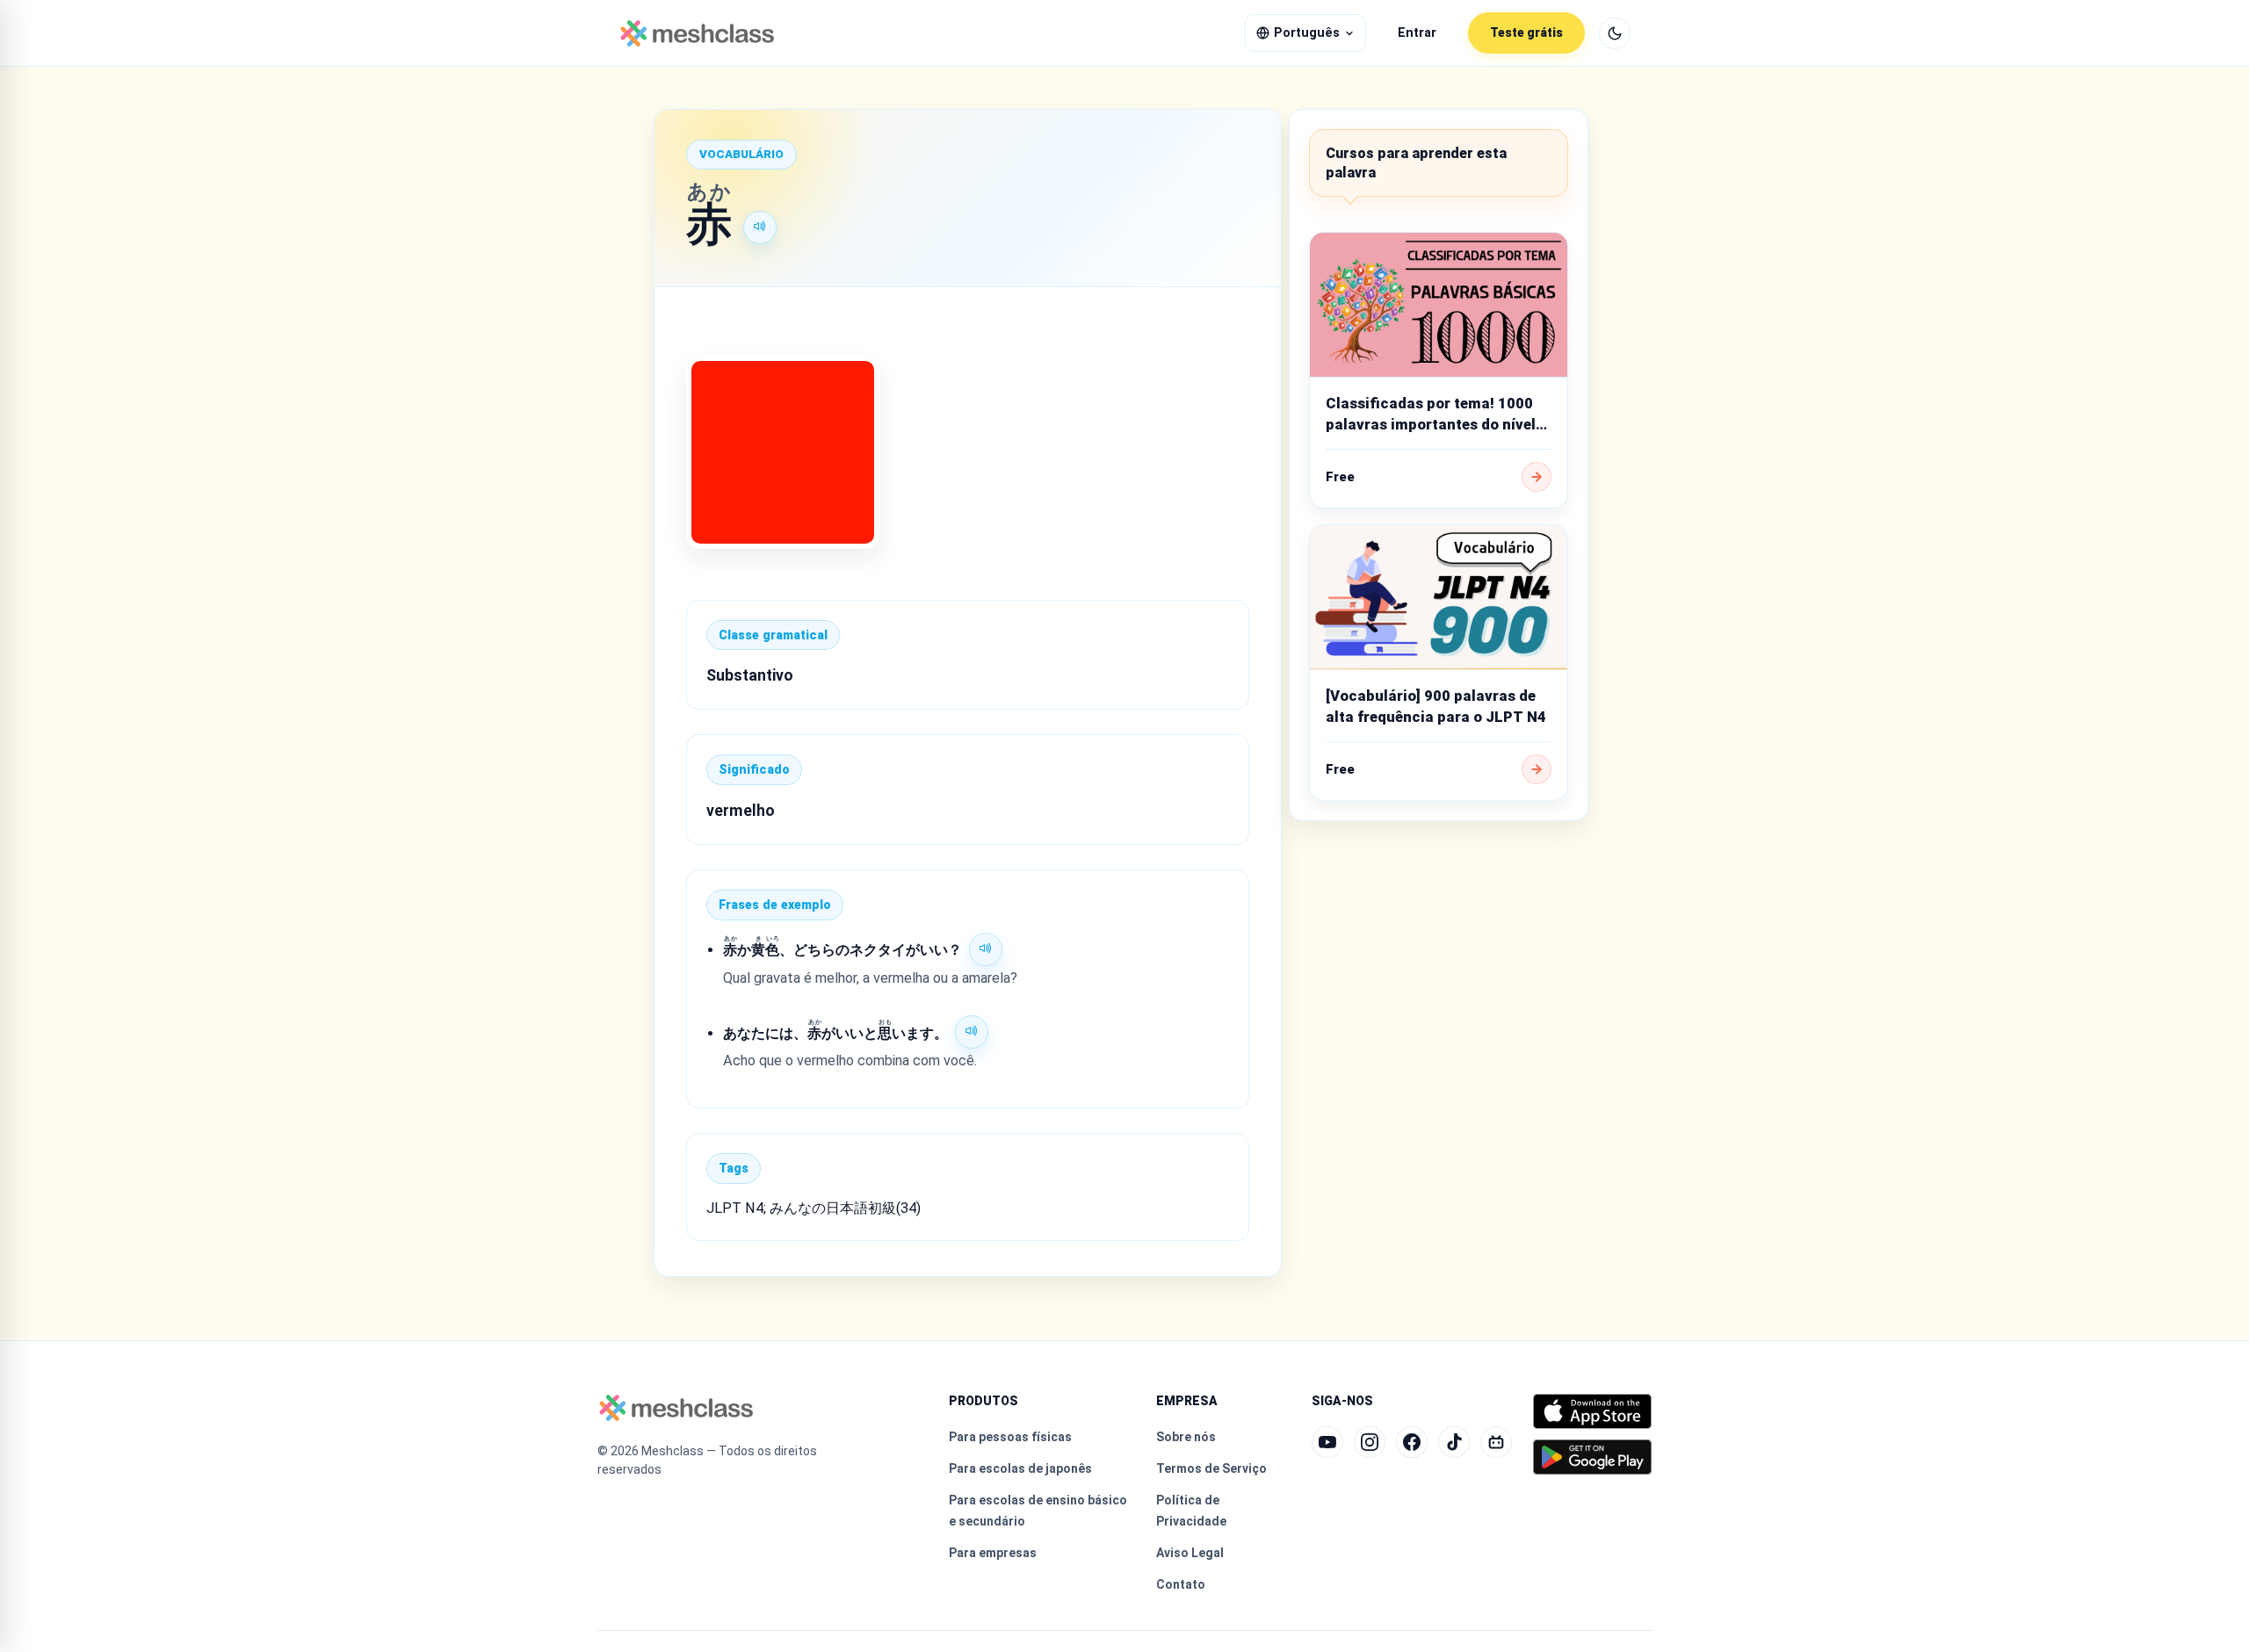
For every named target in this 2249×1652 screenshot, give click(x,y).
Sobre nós (1186, 1437)
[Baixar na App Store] (1592, 1411)
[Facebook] (1412, 1442)
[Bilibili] (1496, 1442)
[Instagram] (1370, 1442)
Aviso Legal (1190, 1553)
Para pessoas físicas (1010, 1437)
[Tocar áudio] (760, 227)
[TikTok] (1454, 1442)
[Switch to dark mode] (1615, 33)
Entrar (1417, 33)
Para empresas (993, 1553)
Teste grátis (1526, 32)
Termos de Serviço (1211, 1468)
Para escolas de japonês (1020, 1468)
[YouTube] (1327, 1442)
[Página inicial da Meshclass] (697, 33)
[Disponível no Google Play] (1592, 1457)
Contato (1181, 1584)
